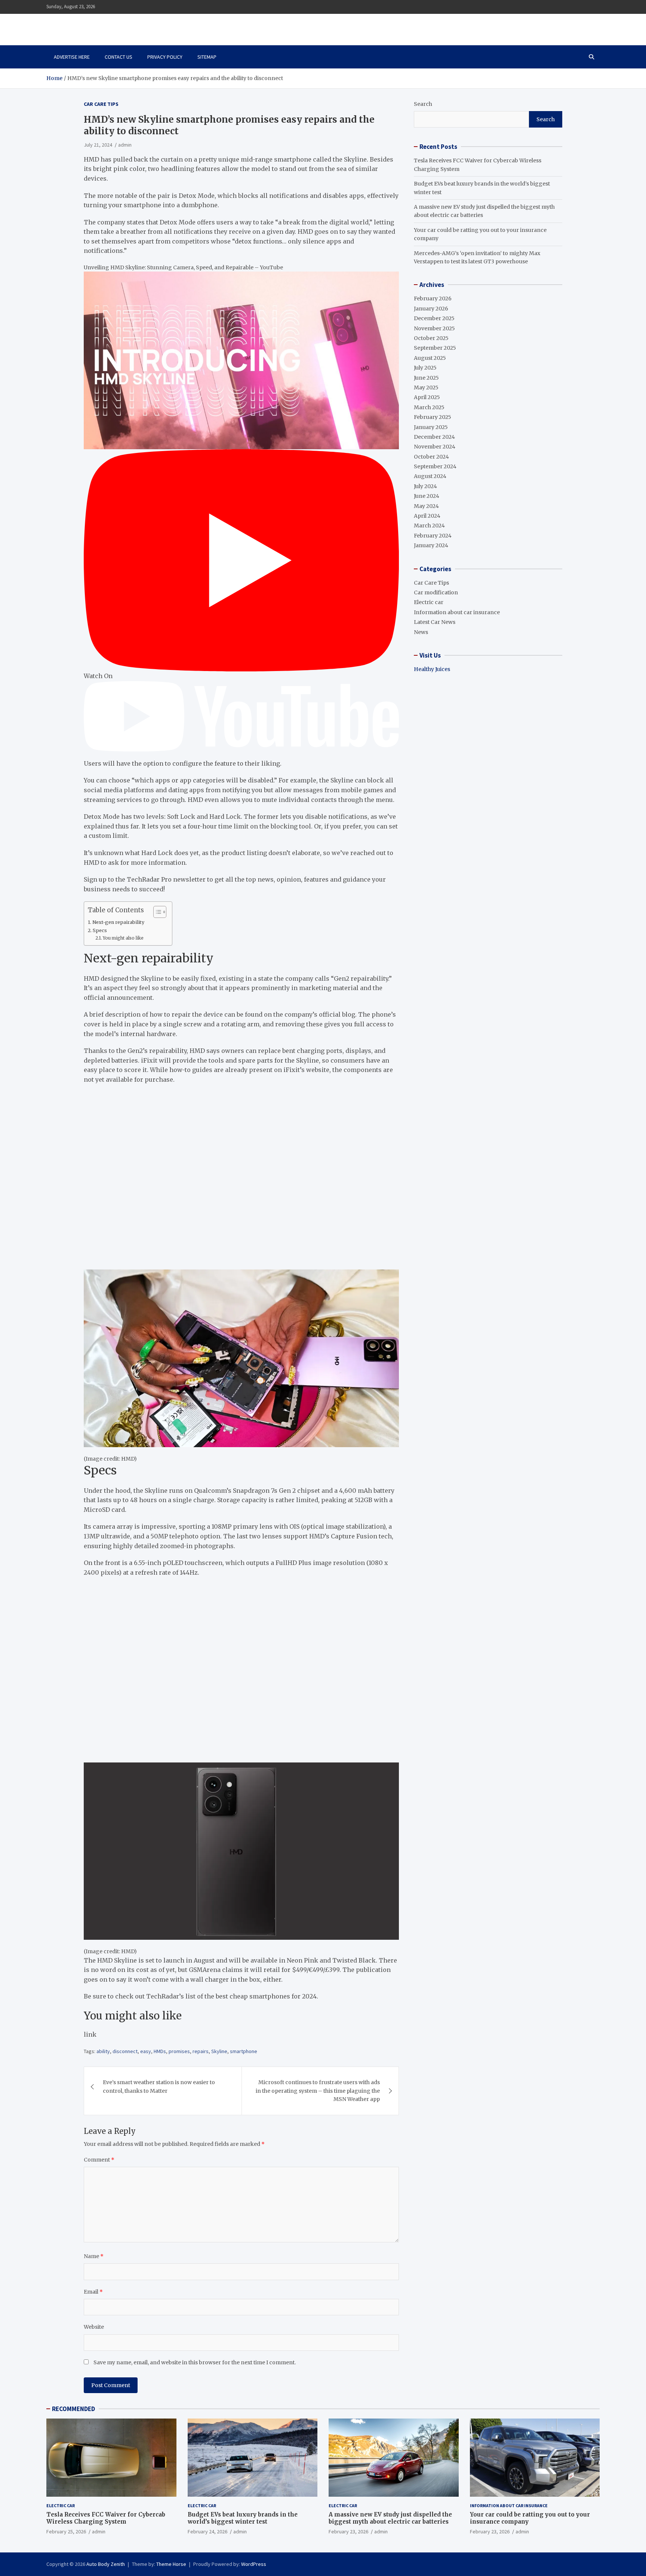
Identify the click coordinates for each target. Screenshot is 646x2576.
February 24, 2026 (207, 2531)
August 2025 (430, 358)
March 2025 (429, 407)
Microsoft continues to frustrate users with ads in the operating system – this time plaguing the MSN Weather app (318, 2091)
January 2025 (431, 427)
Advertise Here (72, 57)
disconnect (125, 2051)
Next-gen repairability (118, 922)
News (421, 632)
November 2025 (434, 328)
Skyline (219, 2051)
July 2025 (425, 368)
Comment (99, 2160)
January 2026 (431, 309)
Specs (100, 930)
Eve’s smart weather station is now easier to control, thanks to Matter (159, 2086)
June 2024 (427, 496)
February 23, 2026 (348, 2531)
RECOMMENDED (73, 2409)
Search (423, 104)
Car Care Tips (101, 104)
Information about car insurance (457, 612)
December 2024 (434, 437)
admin (125, 145)
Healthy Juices (432, 669)
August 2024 (430, 476)
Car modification (436, 592)
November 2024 (435, 447)
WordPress (254, 2564)
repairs (201, 2051)
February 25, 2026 (66, 2531)
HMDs (160, 2051)
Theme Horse (171, 2564)
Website (94, 2327)
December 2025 (434, 318)
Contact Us (119, 57)
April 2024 (427, 516)
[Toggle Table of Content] (156, 912)
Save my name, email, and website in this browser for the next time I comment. (195, 2362)
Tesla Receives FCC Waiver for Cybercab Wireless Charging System (106, 2518)
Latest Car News (435, 622)
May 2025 (426, 388)
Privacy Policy (165, 57)
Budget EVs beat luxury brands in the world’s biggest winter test (243, 2518)
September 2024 (435, 466)
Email (93, 2292)
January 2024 (431, 545)
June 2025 (426, 378)
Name (94, 2256)
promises (179, 2051)
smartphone (244, 2051)
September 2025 (435, 348)
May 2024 (426, 506)
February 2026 (433, 298)
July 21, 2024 (98, 145)
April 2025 (427, 397)
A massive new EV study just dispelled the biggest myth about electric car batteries (390, 2518)
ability (103, 2051)
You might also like (123, 938)
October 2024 (431, 457)
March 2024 (429, 526)
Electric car (429, 602)
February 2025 (433, 417)
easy (146, 2051)
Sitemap (207, 57)
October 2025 (431, 338)
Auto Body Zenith (106, 2564)
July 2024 (425, 486)
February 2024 (433, 536)
